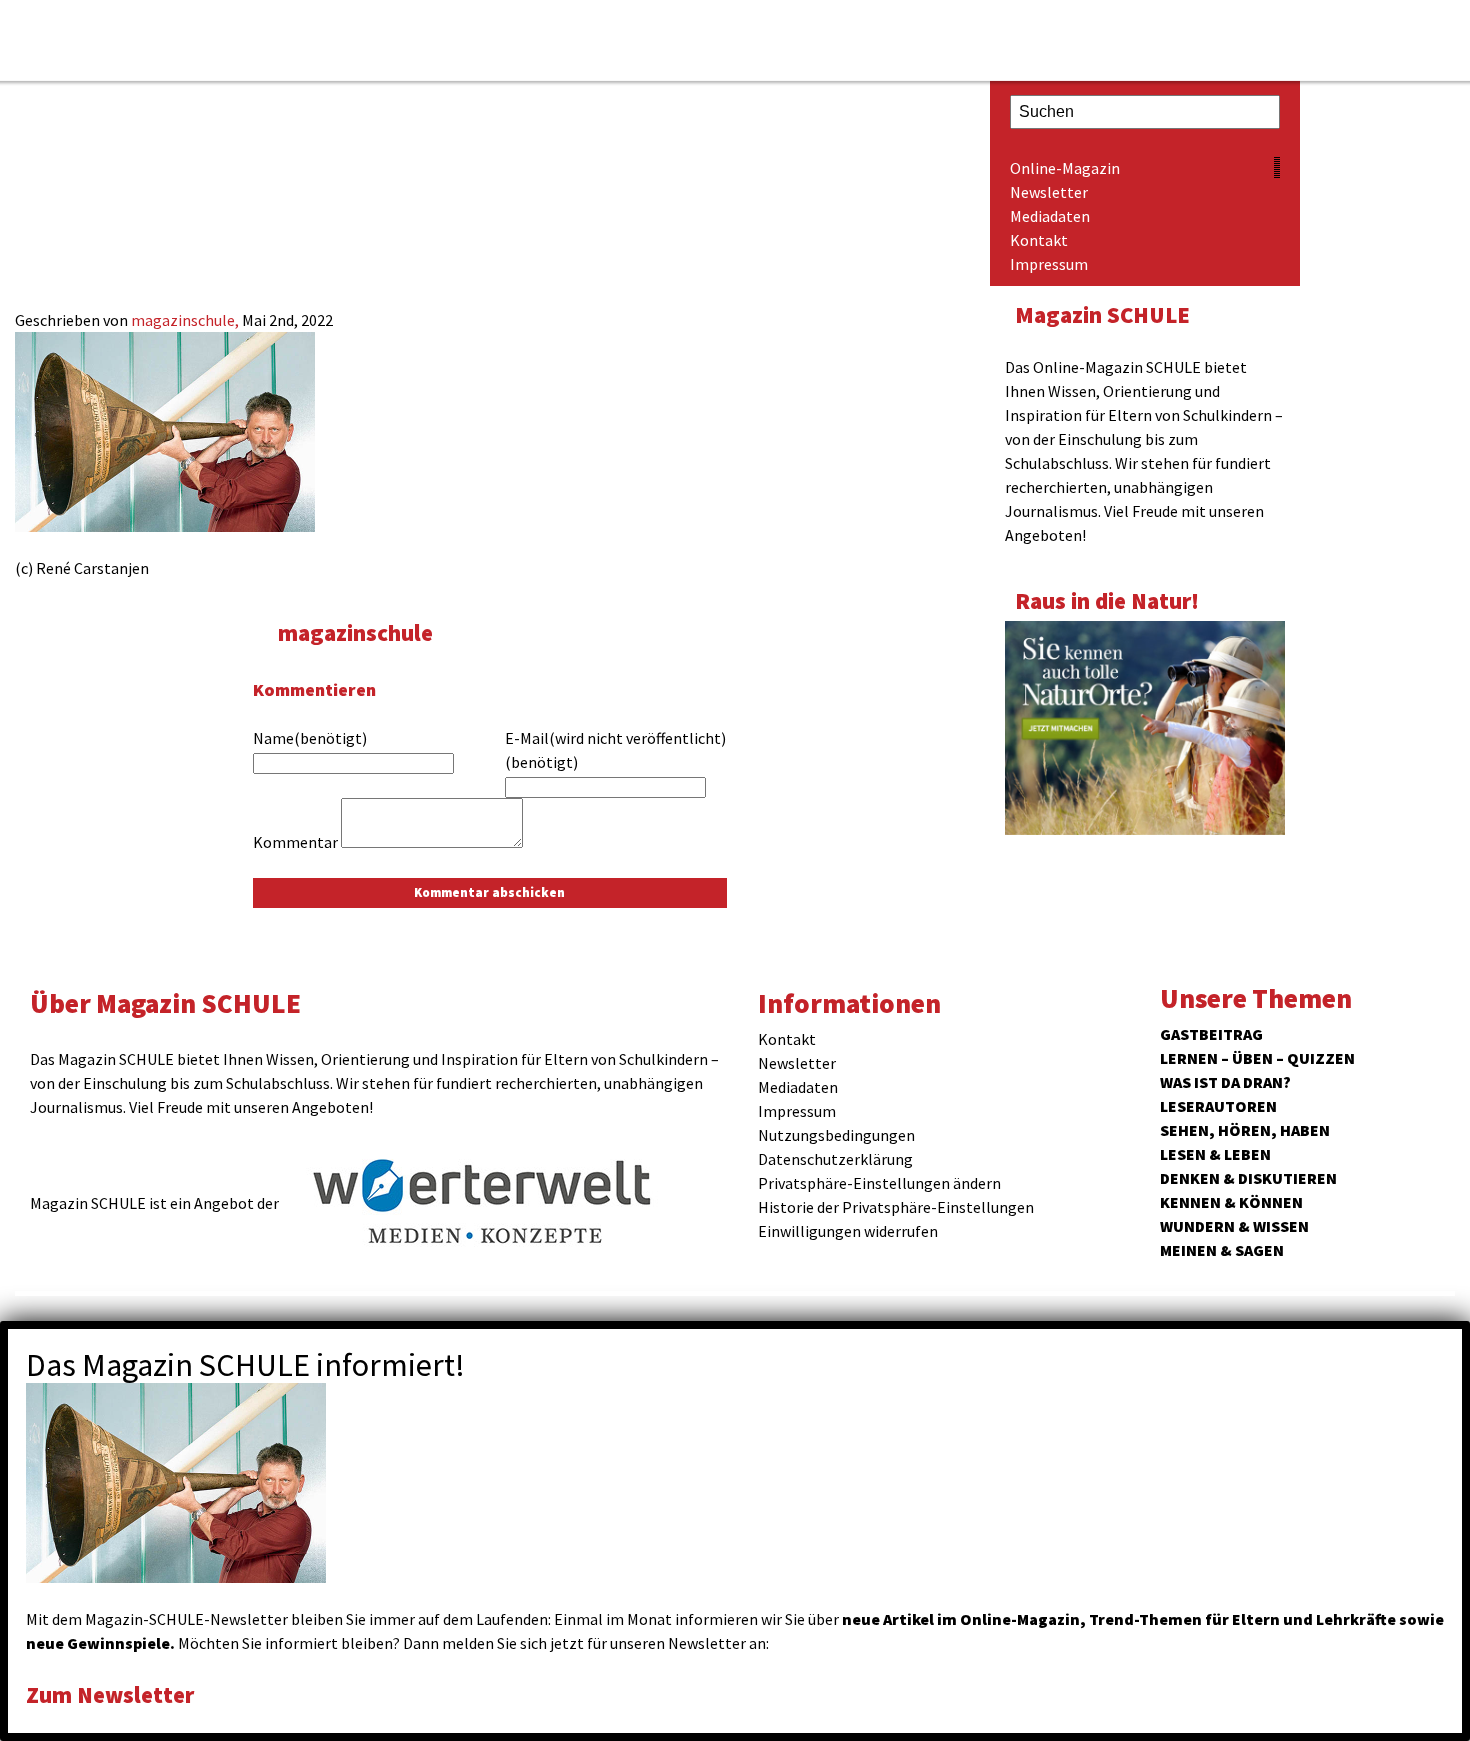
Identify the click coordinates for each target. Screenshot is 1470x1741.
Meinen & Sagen (1222, 1250)
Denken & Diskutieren (1248, 1178)
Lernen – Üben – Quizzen (1257, 1058)
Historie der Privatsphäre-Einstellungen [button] (896, 1207)
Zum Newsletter (110, 1694)
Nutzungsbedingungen (836, 1135)
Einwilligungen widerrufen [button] (848, 1231)
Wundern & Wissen (1234, 1226)
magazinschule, (186, 320)
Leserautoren (1218, 1106)
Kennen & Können (1231, 1202)
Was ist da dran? (1225, 1082)
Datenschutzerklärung (835, 1159)
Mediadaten (1050, 216)
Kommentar (295, 842)
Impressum (1049, 264)
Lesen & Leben (1215, 1154)
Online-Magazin (1065, 168)
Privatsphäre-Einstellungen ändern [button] (879, 1183)
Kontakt (1039, 240)
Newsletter (1049, 192)
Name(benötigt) (310, 738)
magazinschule (355, 632)
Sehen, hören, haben (1245, 1130)
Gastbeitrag (1211, 1034)
